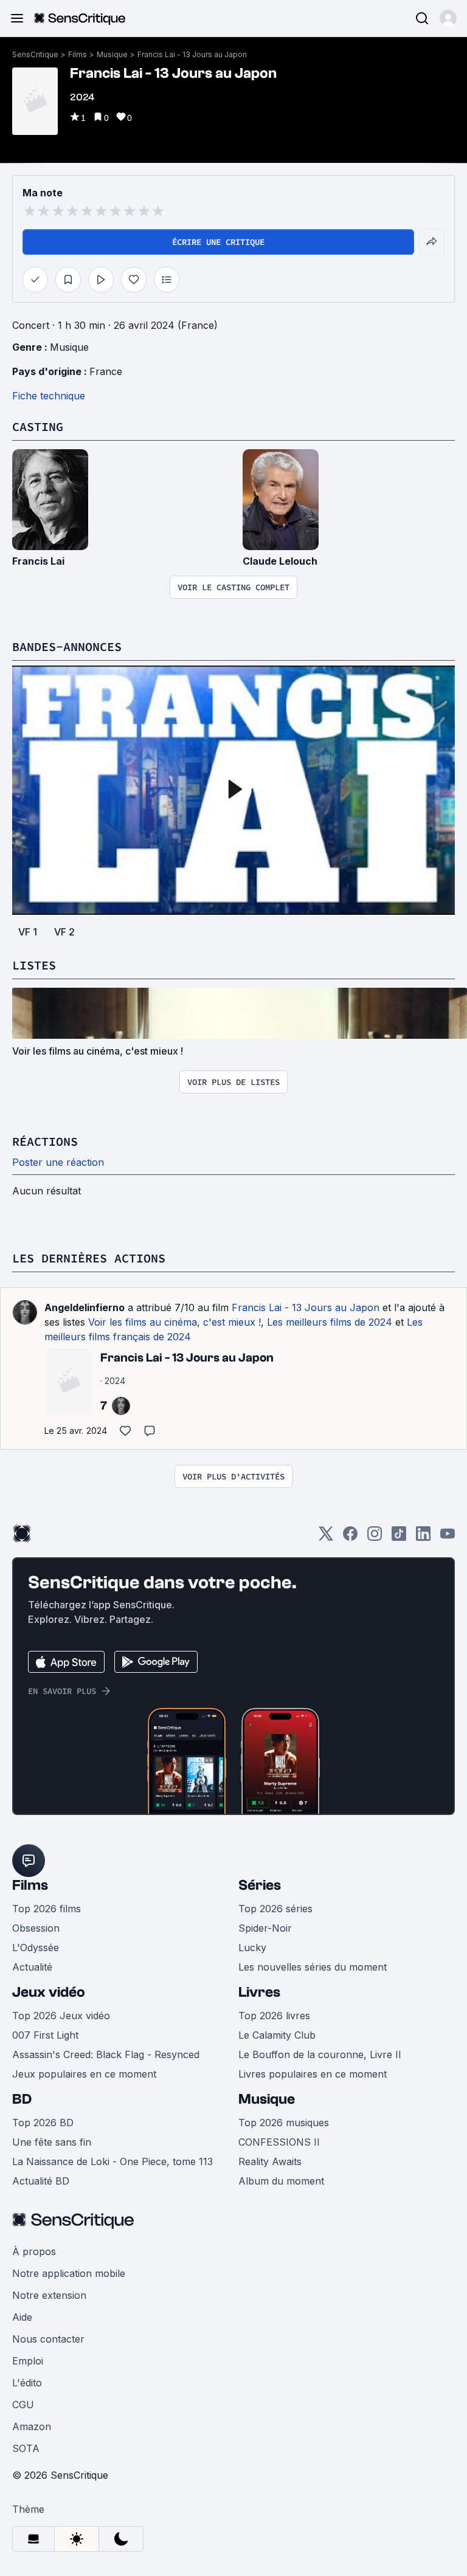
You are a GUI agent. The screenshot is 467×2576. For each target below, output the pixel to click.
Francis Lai (38, 561)
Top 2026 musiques (284, 2123)
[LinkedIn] (423, 1538)
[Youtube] (448, 1538)
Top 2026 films (47, 1909)
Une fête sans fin (52, 2142)
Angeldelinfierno (85, 1307)
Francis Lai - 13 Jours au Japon (192, 54)
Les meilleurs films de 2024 (330, 1322)
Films (78, 54)
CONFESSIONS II (279, 2142)
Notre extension (49, 2295)
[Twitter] (326, 1538)
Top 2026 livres (274, 2016)
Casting (38, 426)
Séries (260, 1885)
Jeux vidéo (49, 1992)
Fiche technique (49, 396)
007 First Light (45, 2035)
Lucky (252, 1947)
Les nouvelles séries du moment (313, 1967)
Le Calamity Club (277, 2035)
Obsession (36, 1928)
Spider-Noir (265, 1928)
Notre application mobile (69, 2273)
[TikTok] (399, 1538)
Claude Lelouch (280, 561)
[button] (448, 18)
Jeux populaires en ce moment (84, 2074)
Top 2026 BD (43, 2123)
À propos (34, 2251)
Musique (112, 54)
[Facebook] (350, 1538)
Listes (34, 965)
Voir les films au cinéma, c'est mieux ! (175, 1322)
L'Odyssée (36, 1947)
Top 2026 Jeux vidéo (61, 2016)
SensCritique (35, 54)
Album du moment (281, 2181)
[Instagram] (375, 1538)
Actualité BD (41, 2181)
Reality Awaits (270, 2161)
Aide (22, 2317)
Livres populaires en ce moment (313, 2074)
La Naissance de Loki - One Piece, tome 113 (112, 2161)
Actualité (32, 1967)
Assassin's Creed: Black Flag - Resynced (106, 2054)
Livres (259, 1992)
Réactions (45, 1141)
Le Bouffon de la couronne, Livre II (320, 2054)
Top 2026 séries (275, 1909)
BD (22, 2099)
